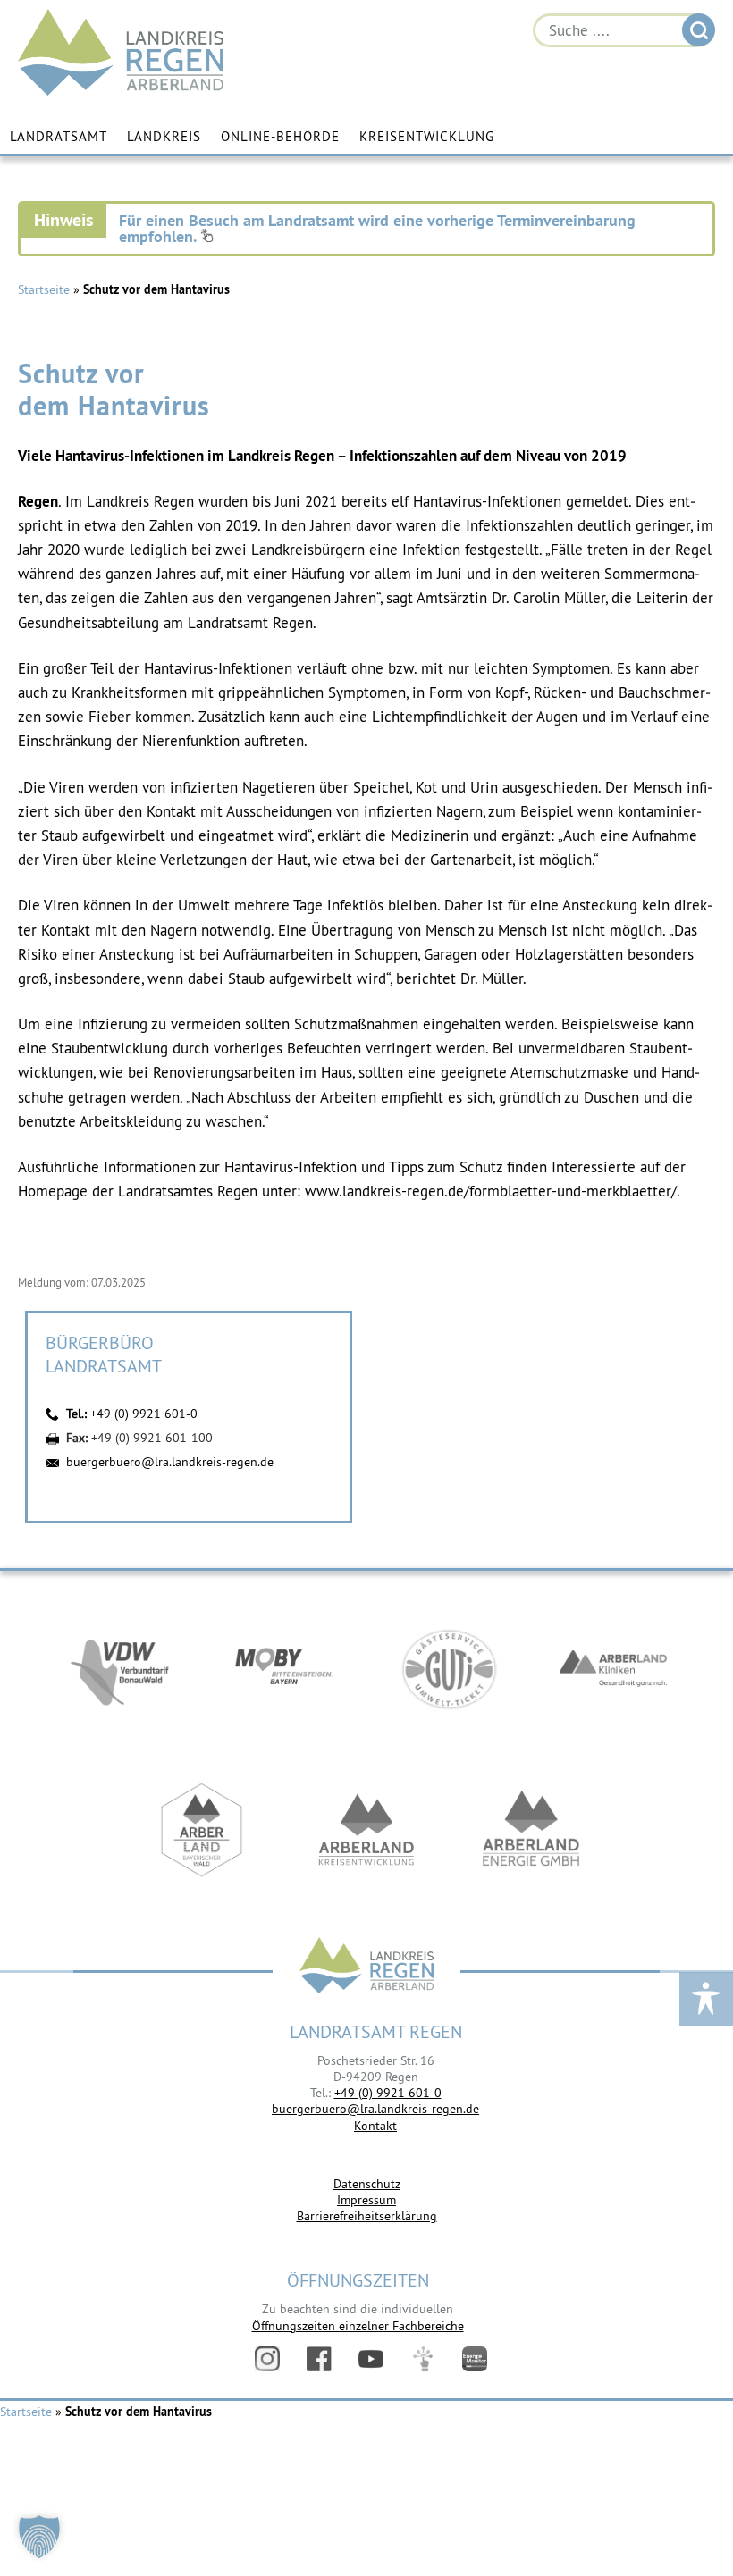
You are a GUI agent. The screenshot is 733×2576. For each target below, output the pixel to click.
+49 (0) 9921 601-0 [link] (388, 2093)
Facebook (319, 2359)
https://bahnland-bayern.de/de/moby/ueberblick (284, 1669)
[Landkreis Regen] (366, 1967)
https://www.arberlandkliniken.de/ (613, 1669)
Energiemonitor (475, 2359)
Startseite (44, 289)
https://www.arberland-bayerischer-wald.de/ (202, 1830)
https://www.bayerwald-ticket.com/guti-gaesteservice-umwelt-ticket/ (449, 1669)
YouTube (371, 2359)
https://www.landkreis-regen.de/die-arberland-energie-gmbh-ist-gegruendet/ (531, 1830)
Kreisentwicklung (427, 136)
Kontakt (375, 2126)
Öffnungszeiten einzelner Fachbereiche (358, 2326)
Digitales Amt (423, 2359)
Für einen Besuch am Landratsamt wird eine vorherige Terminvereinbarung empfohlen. (377, 228)
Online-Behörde (280, 136)
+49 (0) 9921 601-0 (144, 1414)
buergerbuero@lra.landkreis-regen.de (170, 1462)
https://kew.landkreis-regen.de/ (366, 1830)
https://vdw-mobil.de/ (120, 1669)
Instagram (267, 2359)
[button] (39, 2537)
